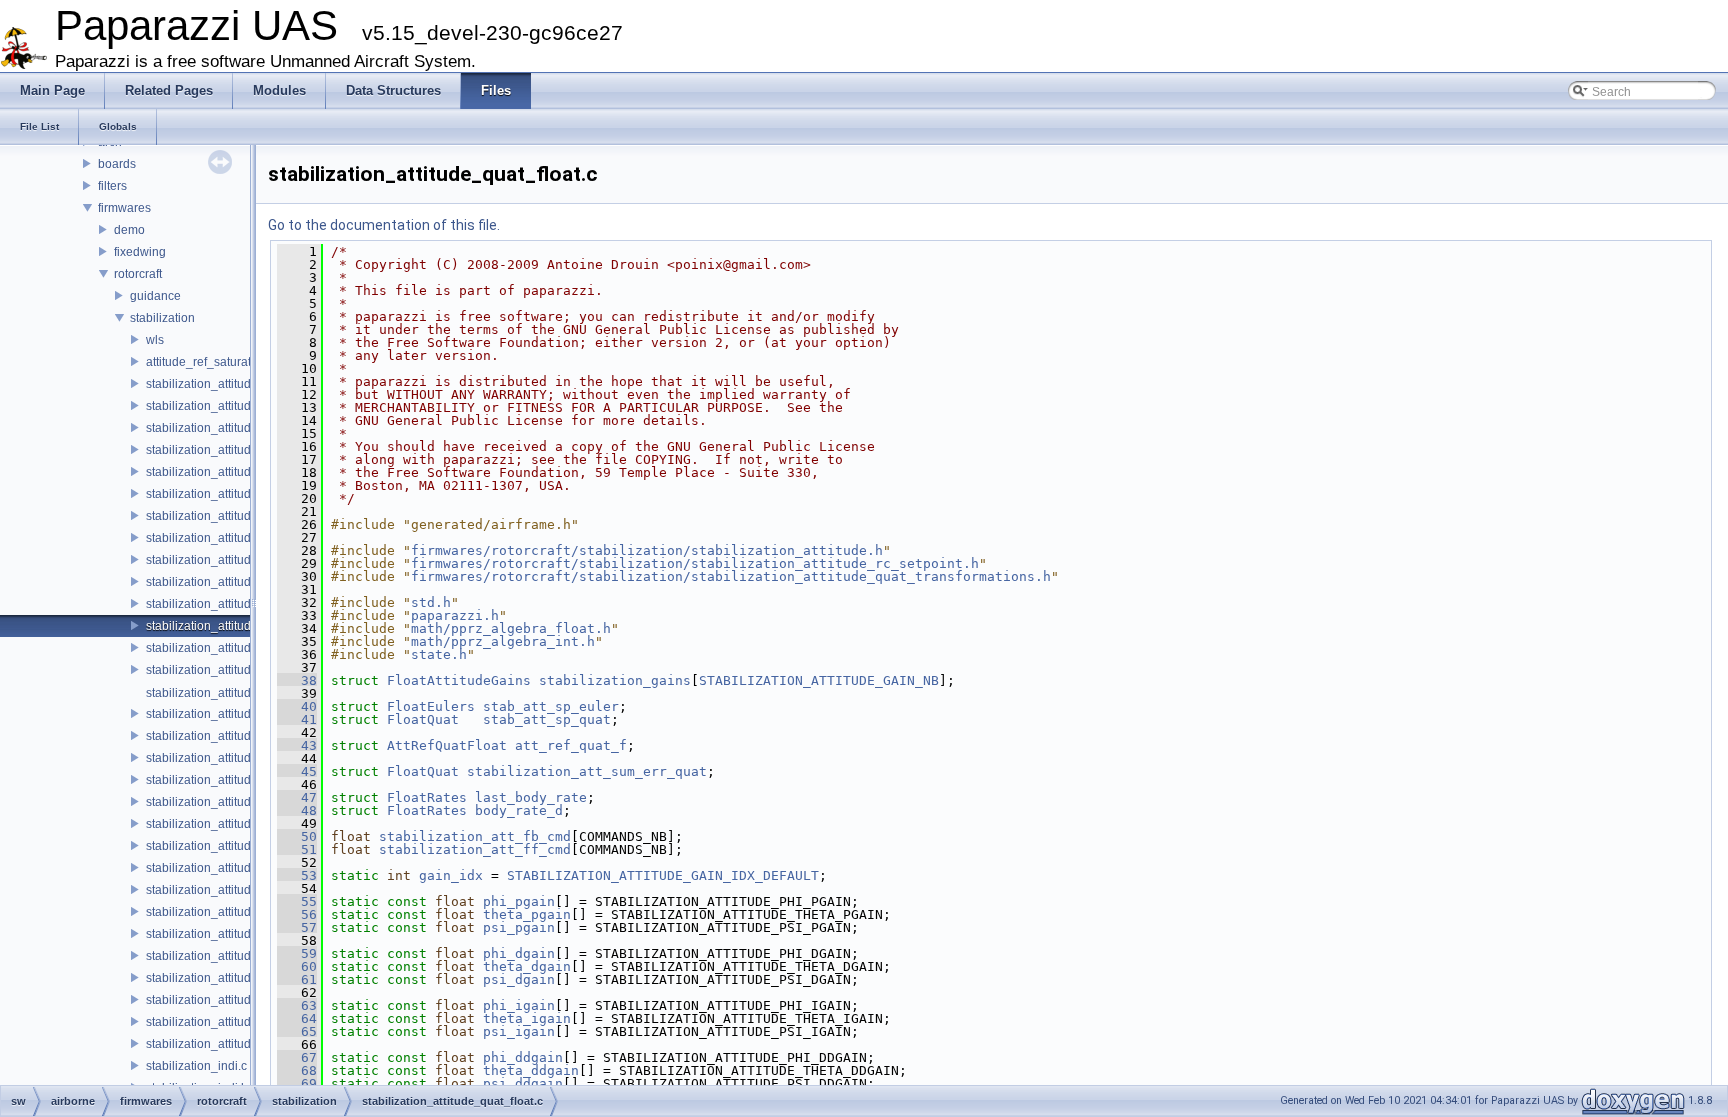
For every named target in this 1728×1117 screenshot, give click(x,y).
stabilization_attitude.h (207, 384)
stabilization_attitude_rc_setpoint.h (240, 824)
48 (297, 810)
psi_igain (519, 1031)
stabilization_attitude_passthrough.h (244, 604)
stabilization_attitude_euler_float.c (239, 450)
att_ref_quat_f (571, 745)
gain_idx (451, 875)
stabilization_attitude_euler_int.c (234, 494)
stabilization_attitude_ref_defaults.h (242, 846)
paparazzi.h (455, 615)
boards (117, 164)
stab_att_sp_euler (551, 706)
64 (297, 1018)
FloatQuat (423, 719)
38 (297, 680)
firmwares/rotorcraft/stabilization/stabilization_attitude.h (647, 550)
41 (297, 719)
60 (297, 966)
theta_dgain (527, 966)
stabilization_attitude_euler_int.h (234, 516)
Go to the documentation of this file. (384, 225)
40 (297, 706)
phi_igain (519, 1005)
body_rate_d (519, 810)
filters (112, 186)
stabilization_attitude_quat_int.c (232, 714)
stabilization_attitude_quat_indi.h (236, 693)
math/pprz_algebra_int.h (503, 641)
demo (129, 230)
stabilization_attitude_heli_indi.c (233, 538)
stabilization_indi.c (196, 1066)
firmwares (124, 208)
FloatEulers (431, 706)
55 (297, 901)
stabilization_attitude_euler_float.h (239, 472)
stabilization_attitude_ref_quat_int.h (243, 1044)
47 (297, 797)
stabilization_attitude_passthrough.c (244, 582)
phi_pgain (519, 901)
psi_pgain (519, 927)
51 (297, 849)
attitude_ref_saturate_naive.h (225, 362)
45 (297, 771)
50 (297, 836)
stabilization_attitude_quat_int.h (232, 736)
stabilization (162, 318)
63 (297, 1005)
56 (297, 914)
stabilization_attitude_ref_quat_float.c (247, 978)
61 (297, 979)
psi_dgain (519, 979)
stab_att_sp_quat (547, 719)
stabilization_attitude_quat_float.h (237, 648)
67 (297, 1057)
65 (297, 1031)
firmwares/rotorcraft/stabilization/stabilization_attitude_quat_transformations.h (731, 576)
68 (297, 1070)
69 (297, 1083)
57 (297, 927)
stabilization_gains (615, 680)
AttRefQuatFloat (447, 745)
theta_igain (527, 1018)
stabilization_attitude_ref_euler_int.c (244, 912)
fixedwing (140, 252)
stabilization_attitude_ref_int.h (227, 956)
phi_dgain (519, 953)
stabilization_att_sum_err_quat (587, 771)
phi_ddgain (523, 1057)
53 (297, 875)
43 (297, 745)
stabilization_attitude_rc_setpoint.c (240, 802)
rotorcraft (138, 274)
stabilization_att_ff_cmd (475, 849)
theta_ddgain (531, 1070)
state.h (439, 654)
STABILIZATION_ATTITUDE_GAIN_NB (819, 680)
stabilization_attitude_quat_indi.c (235, 670)
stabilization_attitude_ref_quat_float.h (248, 1000)
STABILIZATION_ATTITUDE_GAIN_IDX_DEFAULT (663, 875)
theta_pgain (527, 914)
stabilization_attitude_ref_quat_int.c (242, 1022)
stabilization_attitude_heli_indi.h (234, 560)
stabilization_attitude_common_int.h (244, 428)
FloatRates (427, 797)
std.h (431, 602)
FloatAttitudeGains (459, 680)
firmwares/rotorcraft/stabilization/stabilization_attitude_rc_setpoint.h (695, 563)
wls (155, 340)
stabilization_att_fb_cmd (475, 836)
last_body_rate (531, 797)
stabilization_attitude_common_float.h (249, 406)
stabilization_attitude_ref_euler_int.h (245, 934)
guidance (155, 296)
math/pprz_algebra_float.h (511, 628)
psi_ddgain (523, 1083)
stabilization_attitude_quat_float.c (237, 626)
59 (297, 953)
